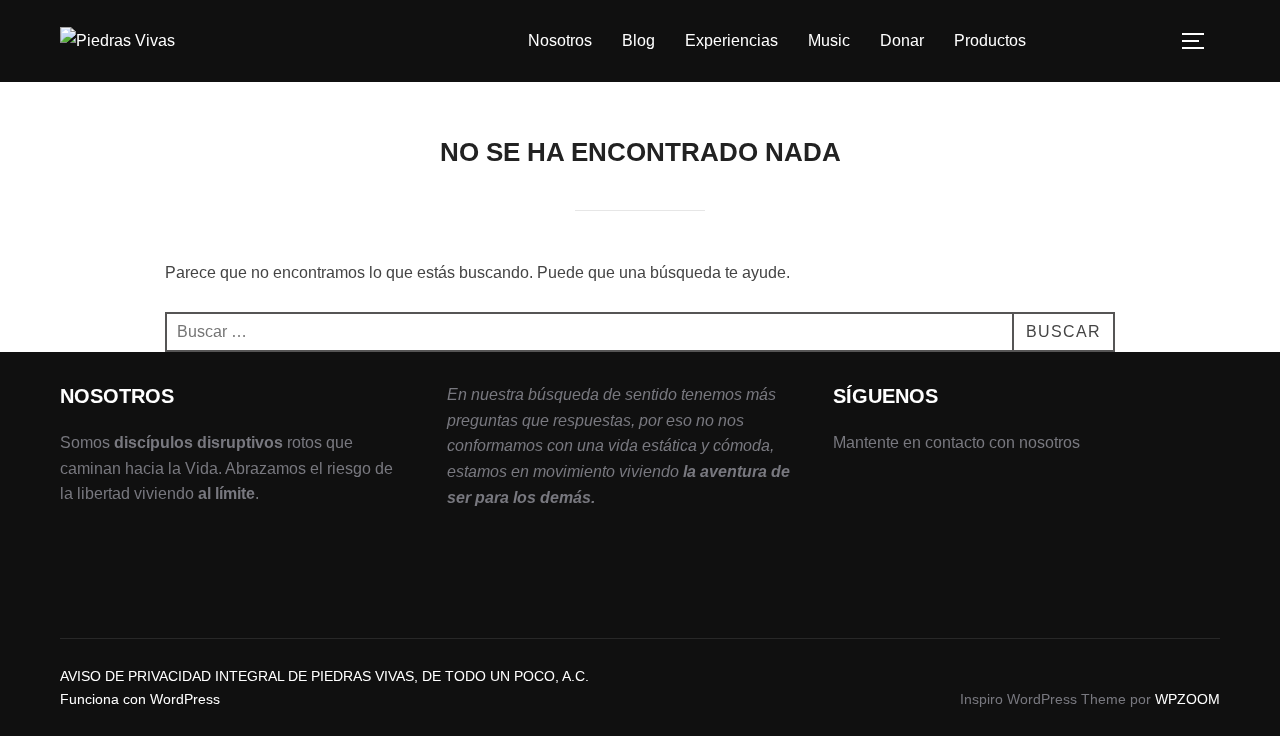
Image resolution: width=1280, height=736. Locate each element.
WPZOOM (1187, 699)
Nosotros (560, 40)
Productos (990, 40)
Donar (902, 40)
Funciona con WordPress (140, 699)
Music (829, 40)
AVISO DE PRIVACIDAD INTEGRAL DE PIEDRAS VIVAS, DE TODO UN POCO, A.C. (324, 676)
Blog (638, 40)
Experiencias (731, 40)
